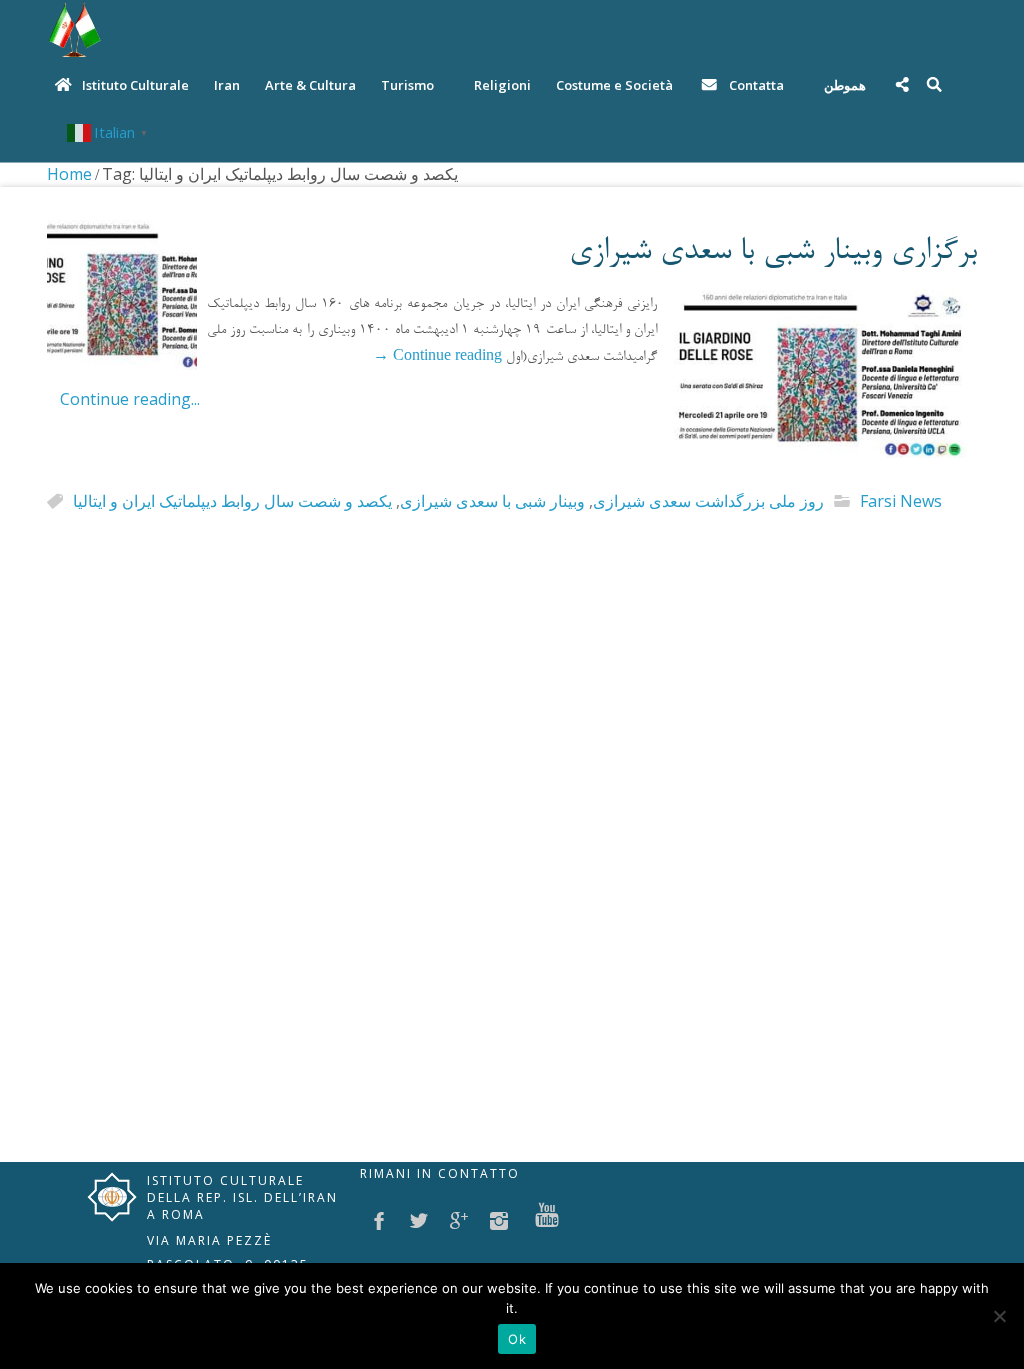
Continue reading (437, 358)
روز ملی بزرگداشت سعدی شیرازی (708, 501)
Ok (517, 1339)
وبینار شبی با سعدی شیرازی (492, 501)
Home (69, 174)
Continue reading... (130, 399)
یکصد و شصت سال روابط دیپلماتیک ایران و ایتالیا (232, 501)
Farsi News (901, 501)
